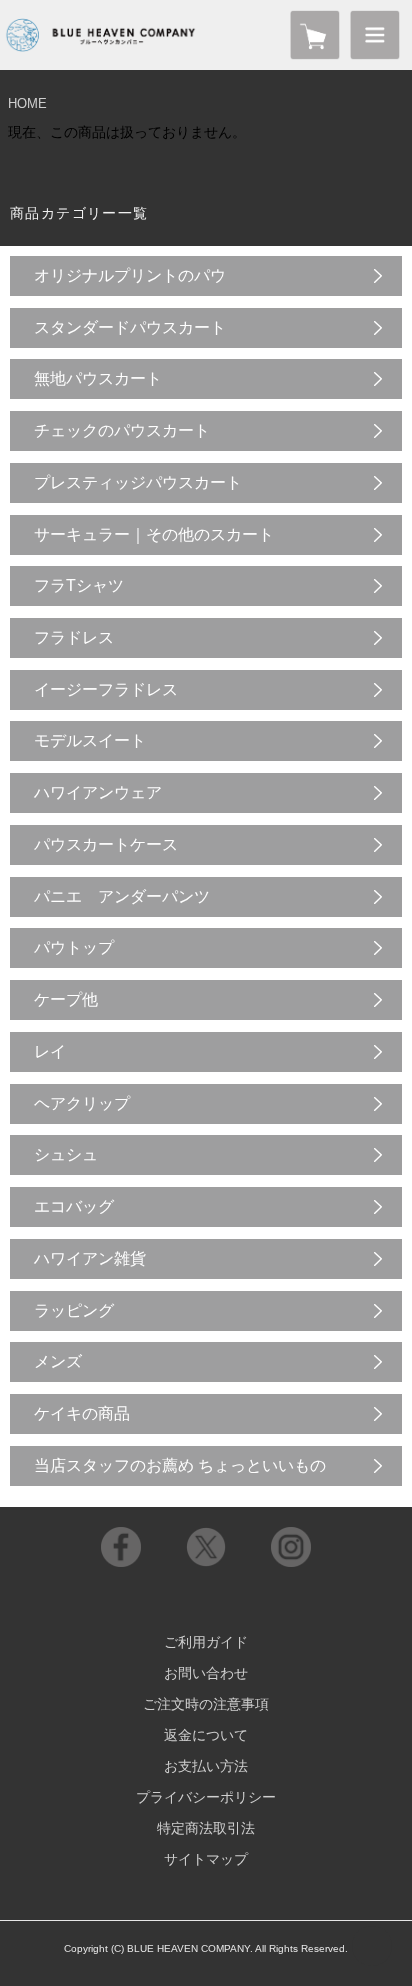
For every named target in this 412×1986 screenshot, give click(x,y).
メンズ (58, 1361)
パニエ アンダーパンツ (122, 896)
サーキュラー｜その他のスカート (154, 534)
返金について (206, 1735)
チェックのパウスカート (122, 430)
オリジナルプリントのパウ (130, 275)
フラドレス (74, 637)
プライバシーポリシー (206, 1797)
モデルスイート (90, 740)
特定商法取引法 (206, 1828)
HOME (27, 103)
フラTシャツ (79, 585)
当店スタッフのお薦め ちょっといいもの (180, 1465)
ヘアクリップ (82, 1103)
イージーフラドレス (106, 689)
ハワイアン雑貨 (90, 1258)
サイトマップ (206, 1859)
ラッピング (74, 1310)
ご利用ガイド (206, 1642)
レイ (50, 1051)
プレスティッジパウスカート (138, 482)
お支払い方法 (206, 1766)
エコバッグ (74, 1206)
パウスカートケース (106, 844)
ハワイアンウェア (98, 792)
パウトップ (74, 947)
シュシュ (66, 1154)
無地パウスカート (98, 378)
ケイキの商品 (82, 1413)
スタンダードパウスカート (130, 327)
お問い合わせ (206, 1673)
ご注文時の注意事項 (206, 1704)
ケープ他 (66, 999)
